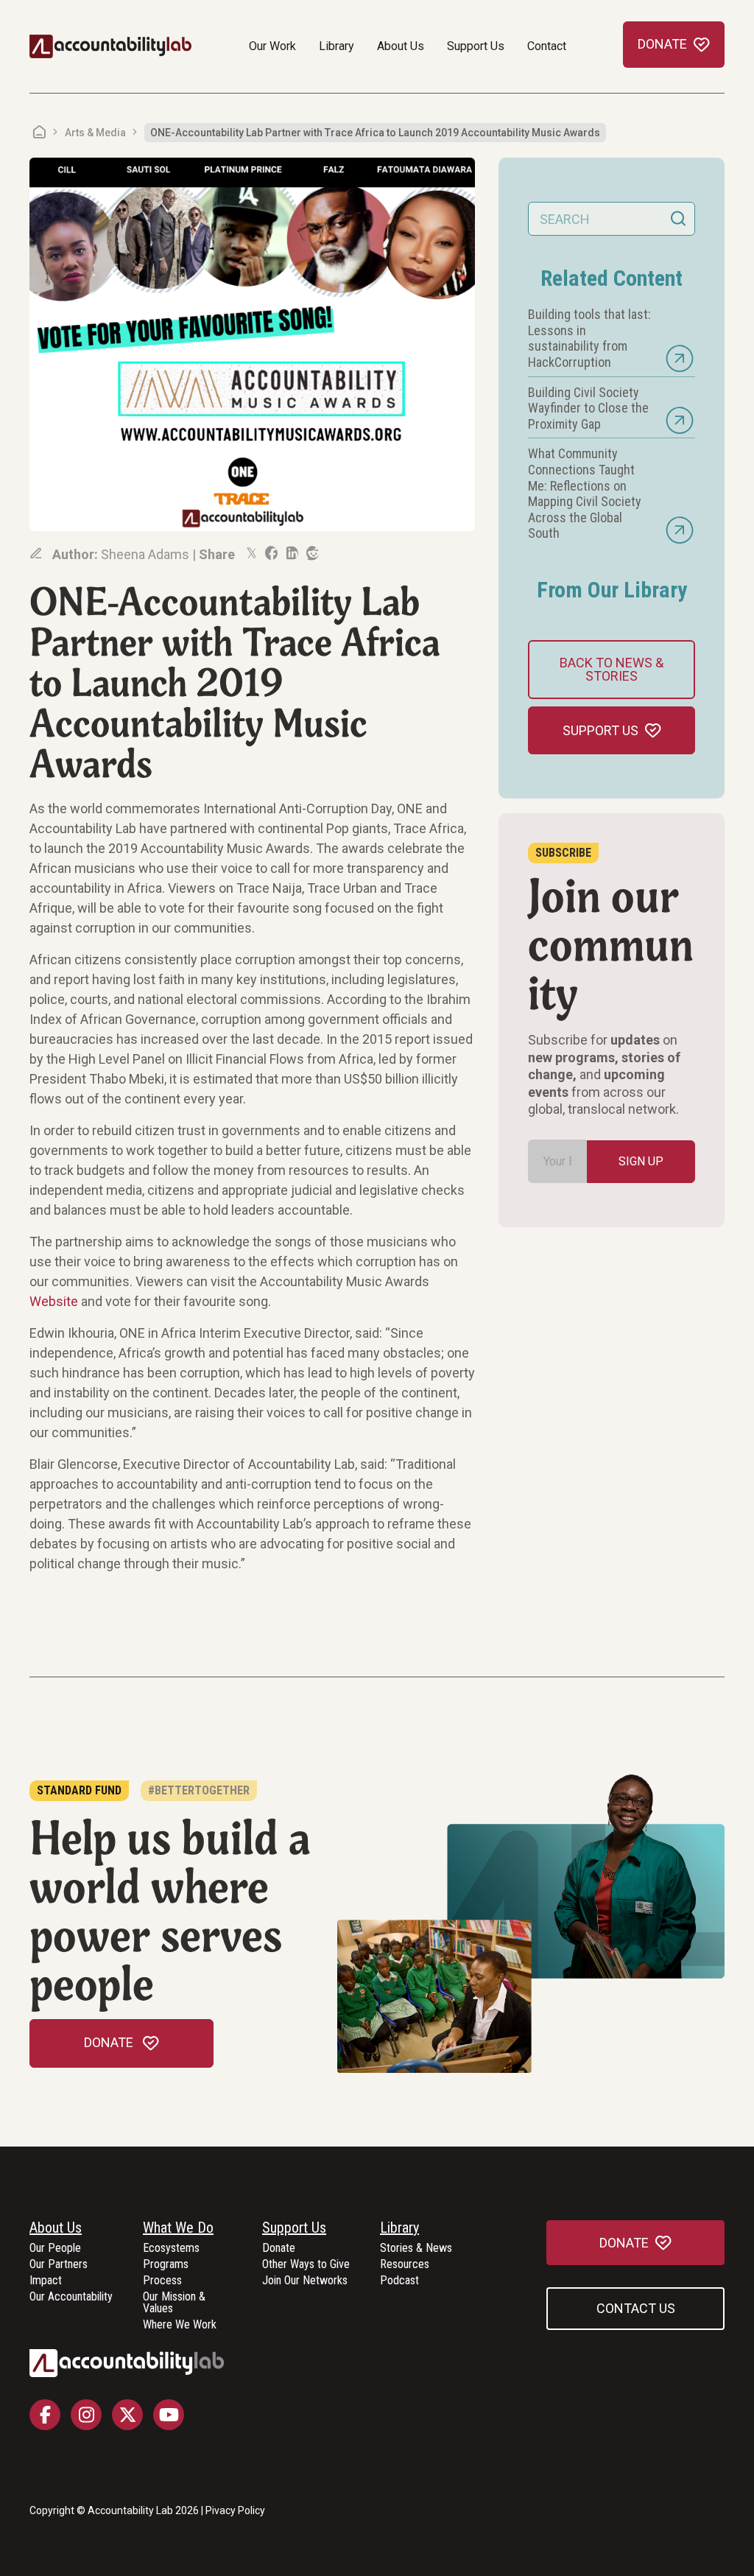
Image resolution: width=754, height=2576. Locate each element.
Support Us (476, 46)
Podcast (399, 2281)
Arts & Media (95, 133)
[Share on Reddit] (311, 553)
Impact (46, 2281)
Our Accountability (71, 2297)
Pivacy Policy (235, 2510)
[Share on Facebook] (270, 553)
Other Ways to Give (306, 2265)
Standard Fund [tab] (79, 1790)
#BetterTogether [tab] (199, 1790)
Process (162, 2281)
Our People (55, 2249)
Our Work (272, 46)
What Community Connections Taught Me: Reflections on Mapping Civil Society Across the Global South (585, 493)
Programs (166, 2265)
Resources (405, 2265)
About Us (401, 46)
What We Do (178, 2228)
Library (337, 46)
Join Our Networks (305, 2281)
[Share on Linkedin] (291, 553)
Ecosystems (171, 2249)
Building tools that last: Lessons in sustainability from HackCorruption (589, 338)
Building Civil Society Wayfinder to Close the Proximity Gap (588, 408)
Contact (547, 46)
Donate (279, 2249)
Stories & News (416, 2249)
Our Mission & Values (174, 2303)
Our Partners (59, 2265)
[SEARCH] (678, 219)
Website (54, 1301)
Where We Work (180, 2325)
